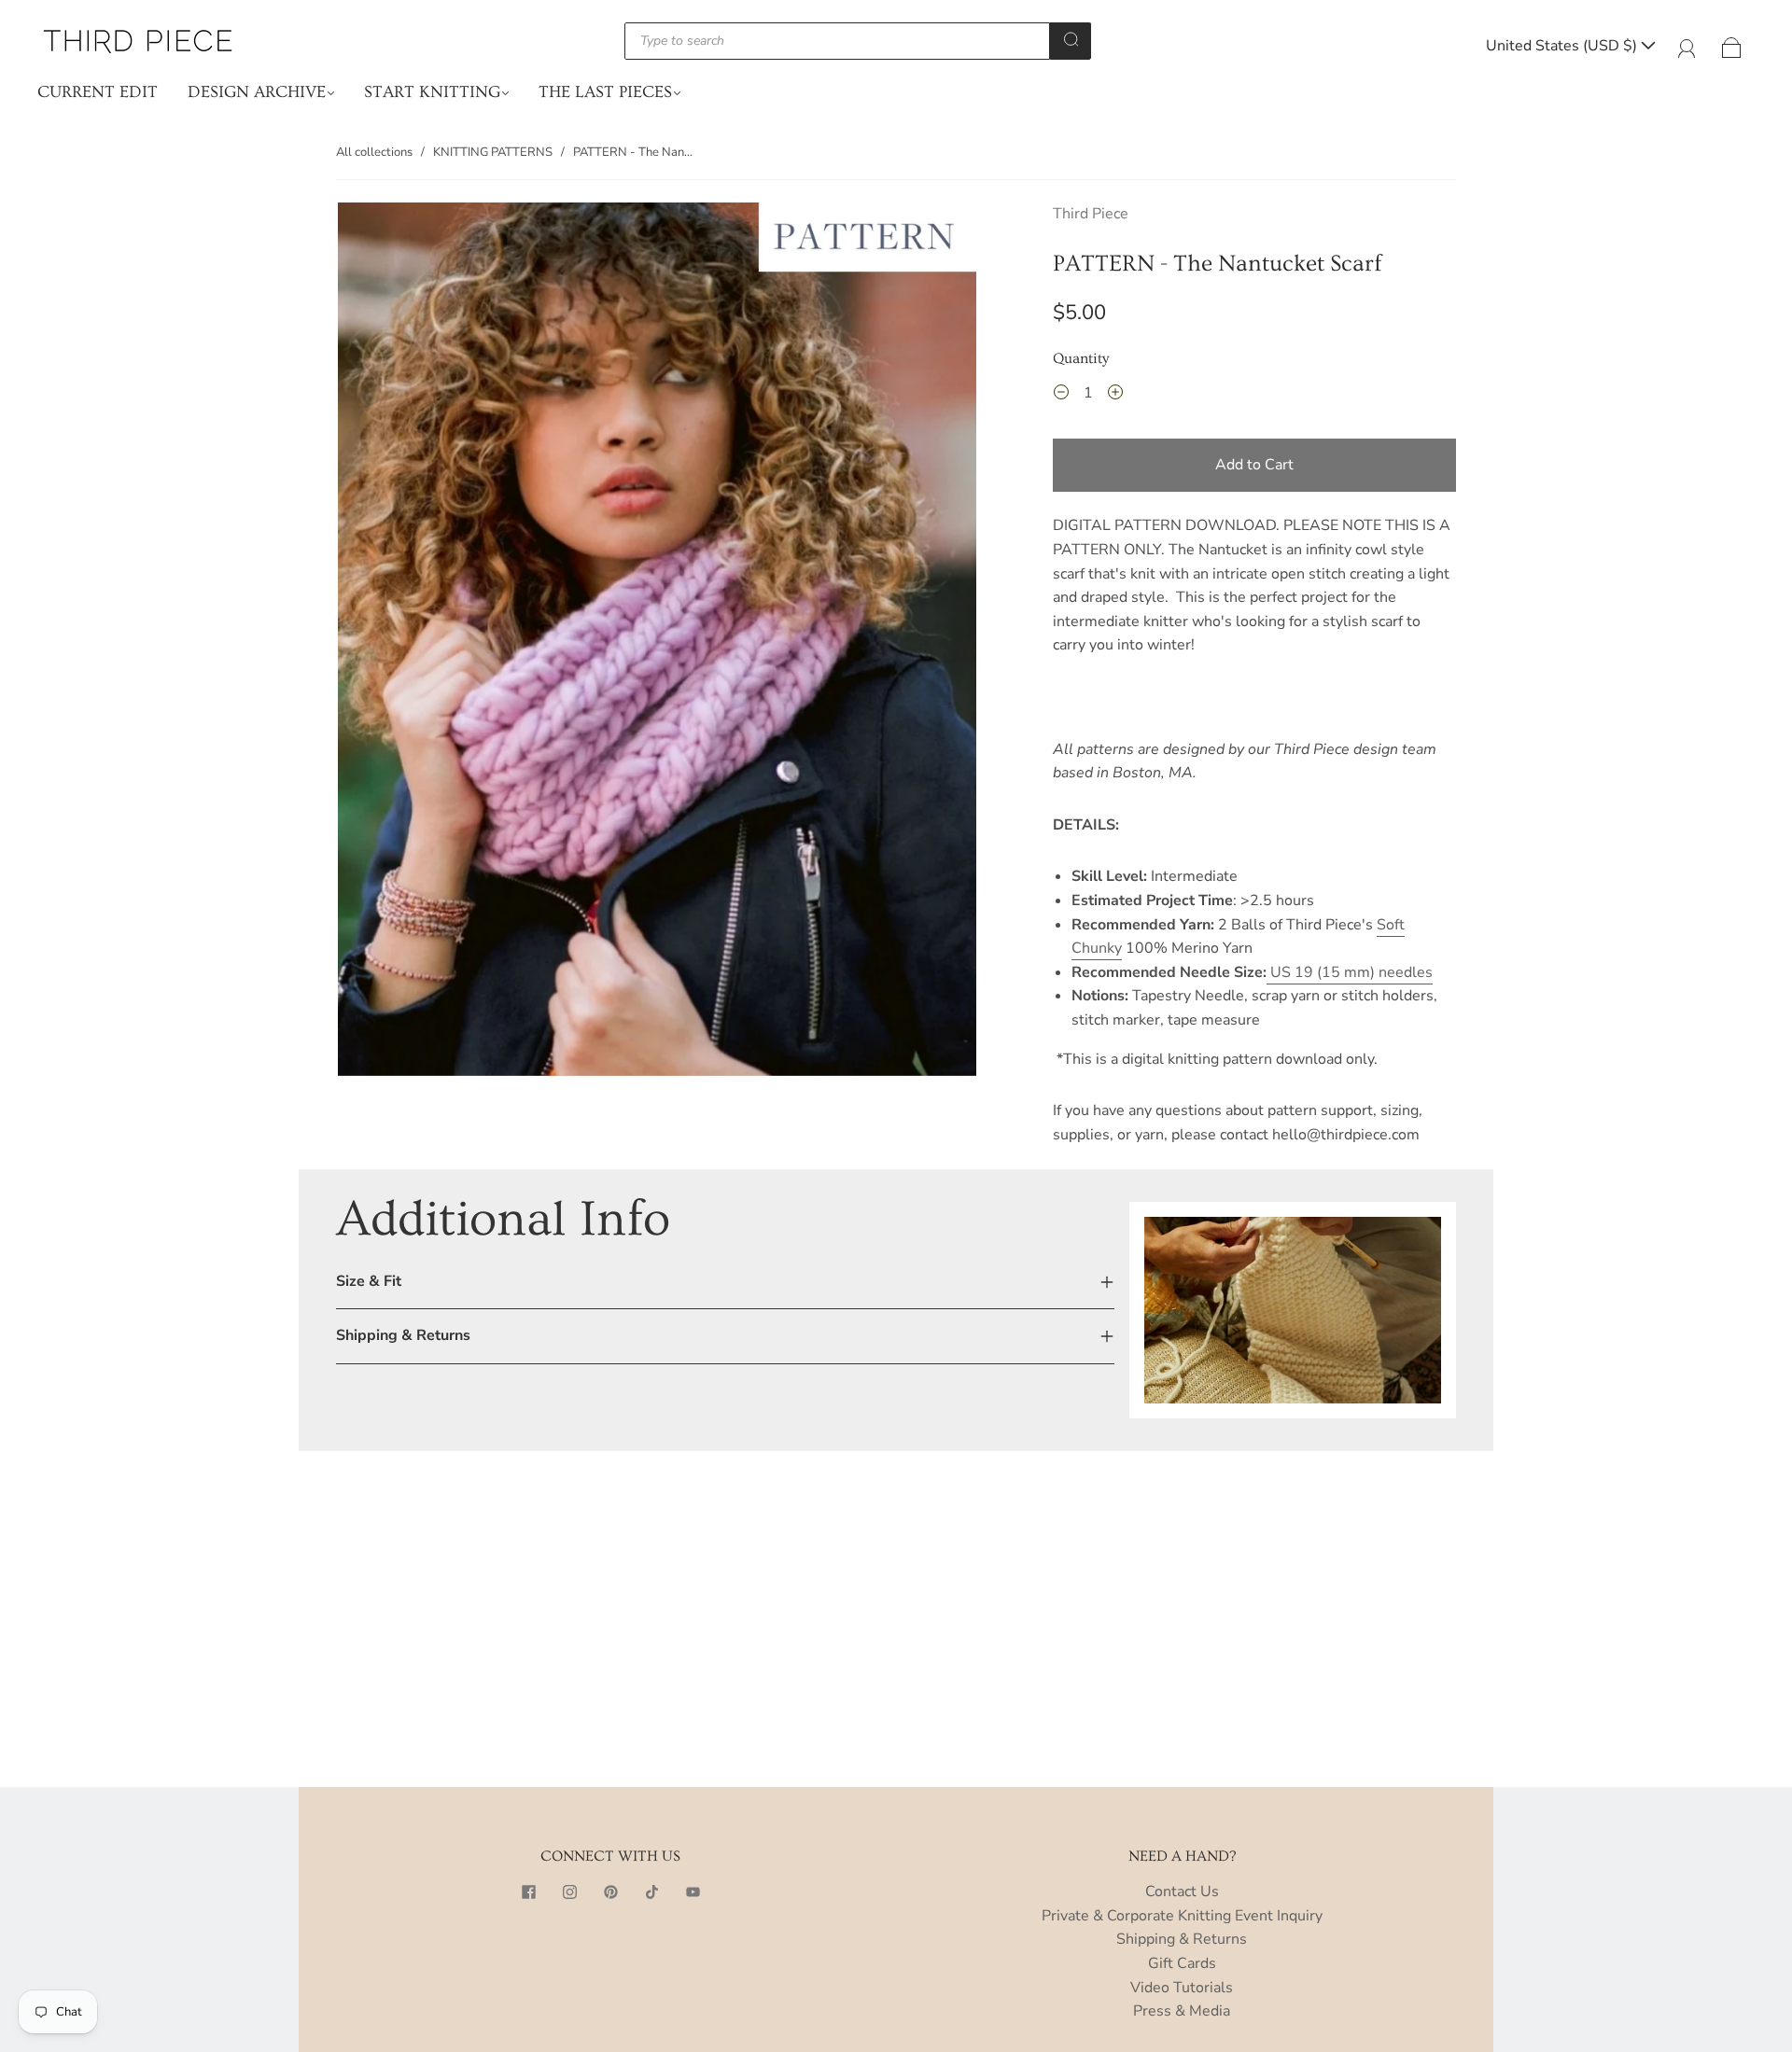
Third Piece (1091, 214)
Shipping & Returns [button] (403, 1335)
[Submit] (1071, 39)
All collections (374, 152)
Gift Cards (1182, 1963)
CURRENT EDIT (98, 92)
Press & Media (1182, 2011)
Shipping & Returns (1182, 1939)
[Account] (1687, 46)
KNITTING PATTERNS (493, 152)
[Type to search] (837, 41)
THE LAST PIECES (605, 92)
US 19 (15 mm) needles (1350, 972)
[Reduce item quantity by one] (1061, 396)
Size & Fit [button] (369, 1281)
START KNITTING (432, 92)
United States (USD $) (1563, 46)
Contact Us (1182, 1891)
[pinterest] (610, 1891)
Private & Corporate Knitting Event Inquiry (1182, 1916)
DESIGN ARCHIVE (257, 92)
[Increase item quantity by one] (1115, 396)
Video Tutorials (1182, 1988)
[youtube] (693, 1891)
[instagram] (569, 1891)
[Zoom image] (657, 642)
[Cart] (1732, 46)
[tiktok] (651, 1891)
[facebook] (528, 1891)
